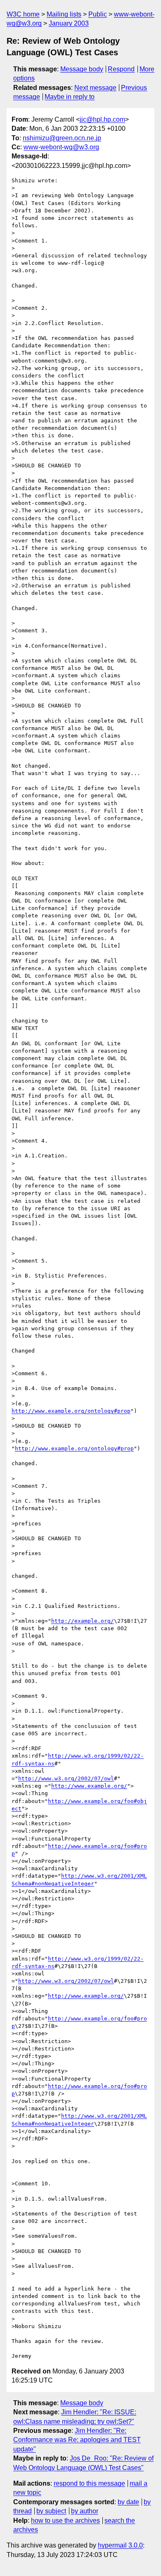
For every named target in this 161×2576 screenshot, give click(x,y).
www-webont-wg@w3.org (61, 147)
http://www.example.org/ (89, 1786)
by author (85, 2511)
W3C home (23, 14)
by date (128, 2502)
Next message (95, 88)
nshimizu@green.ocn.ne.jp (62, 138)
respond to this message (89, 2483)
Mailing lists (64, 14)
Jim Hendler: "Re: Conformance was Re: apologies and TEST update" (77, 2440)
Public (98, 14)
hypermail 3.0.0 (120, 2545)
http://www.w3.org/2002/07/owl (66, 1778)
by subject (51, 2511)
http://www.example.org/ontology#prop (71, 1411)
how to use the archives (65, 2521)
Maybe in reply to (70, 97)
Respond (121, 69)
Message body (82, 69)
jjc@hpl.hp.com (102, 119)
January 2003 (69, 23)
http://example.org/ (83, 1621)
